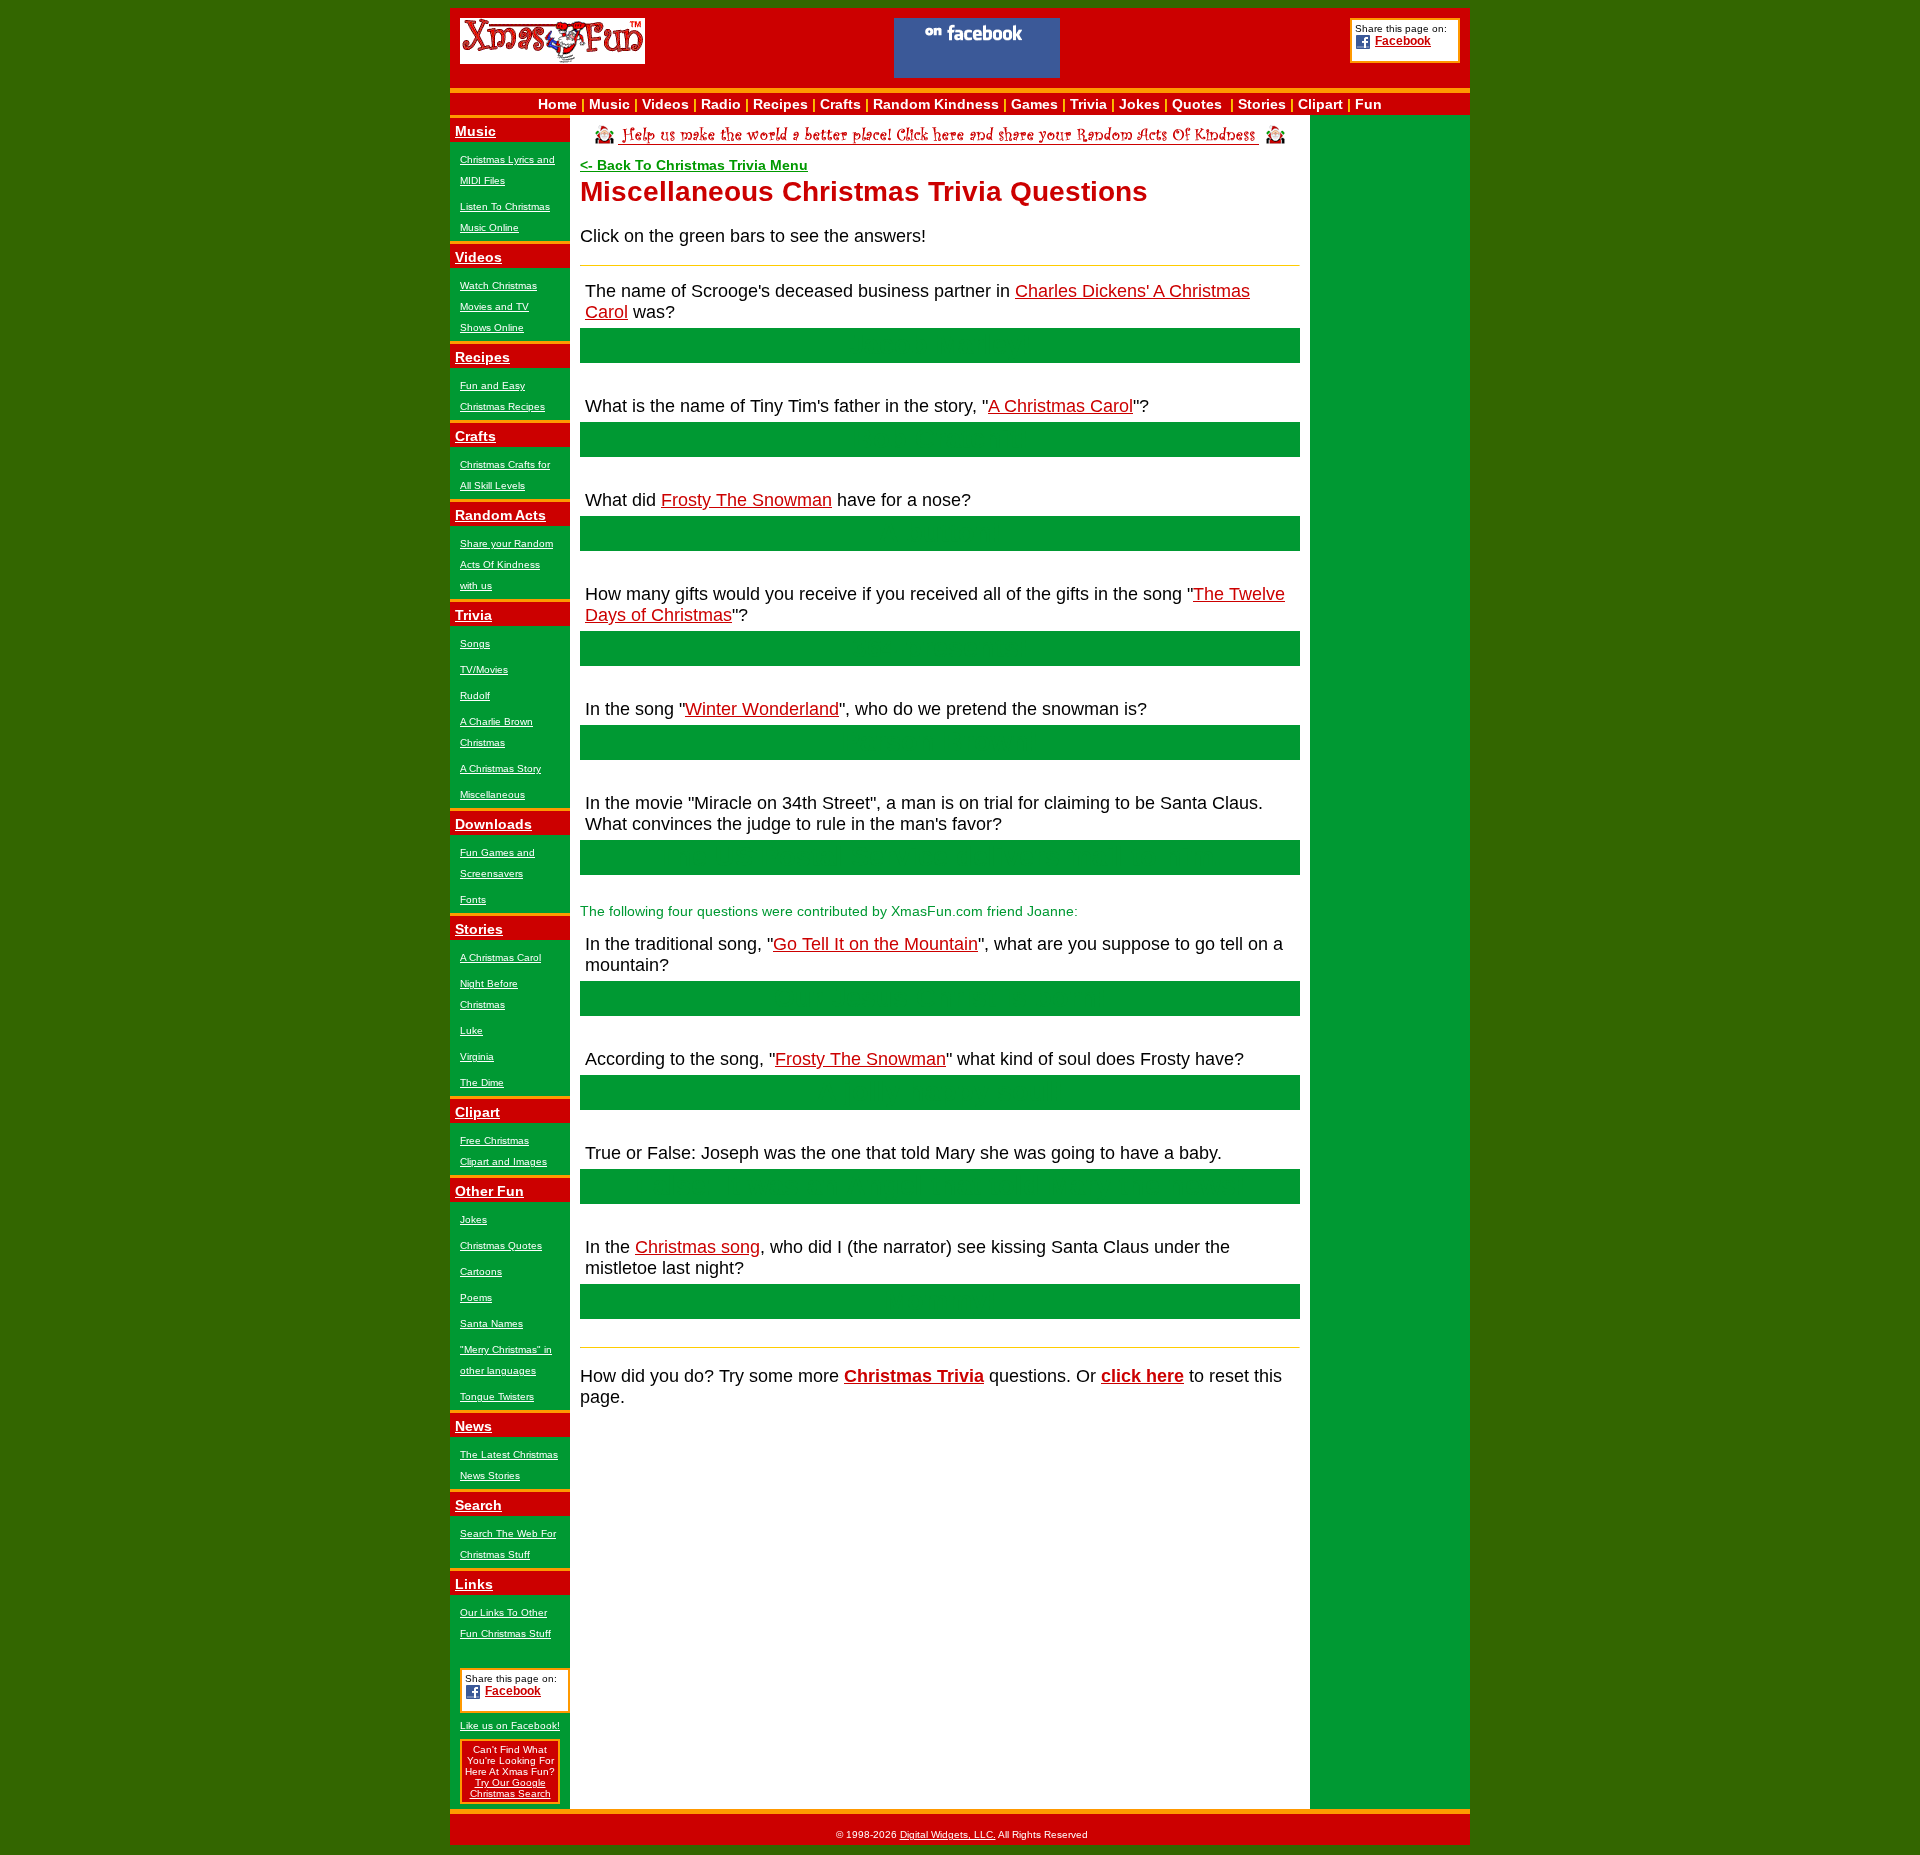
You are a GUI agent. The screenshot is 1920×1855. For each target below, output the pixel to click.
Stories (1262, 104)
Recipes (780, 104)
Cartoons (481, 1271)
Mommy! (940, 1301)
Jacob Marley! (940, 345)
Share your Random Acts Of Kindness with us (506, 564)
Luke (471, 1030)
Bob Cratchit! (940, 439)
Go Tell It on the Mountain (875, 944)
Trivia (1088, 104)
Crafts (840, 104)
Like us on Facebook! (510, 1725)
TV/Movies (484, 669)
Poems (476, 1297)
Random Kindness (936, 104)
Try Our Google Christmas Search (510, 1788)
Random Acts (500, 515)
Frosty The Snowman (746, 500)
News (473, 1426)
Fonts (473, 899)
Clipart (1320, 104)
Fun (1368, 104)
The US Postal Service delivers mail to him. (940, 857)
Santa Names (491, 1323)
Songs (475, 643)
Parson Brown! (940, 742)
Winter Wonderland (762, 709)
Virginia (477, 1056)
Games (1034, 104)
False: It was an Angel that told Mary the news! (940, 1186)
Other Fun (489, 1191)
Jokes (1139, 104)
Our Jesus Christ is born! (940, 998)
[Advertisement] (1205, 51)
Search (478, 1505)
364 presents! (940, 648)
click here (1142, 1376)
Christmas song (697, 1247)
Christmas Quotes (501, 1245)
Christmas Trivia (914, 1376)
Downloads (493, 824)
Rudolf (475, 695)
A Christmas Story (500, 768)
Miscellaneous (492, 794)
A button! (940, 533)
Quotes (1197, 104)
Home (557, 104)
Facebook (1403, 41)
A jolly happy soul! (940, 1092)
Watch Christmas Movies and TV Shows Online (498, 306)
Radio (721, 104)
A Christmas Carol (500, 957)
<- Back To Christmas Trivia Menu (694, 165)
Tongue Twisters (497, 1396)
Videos (665, 104)
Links (474, 1584)
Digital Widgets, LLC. (948, 1834)
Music (609, 104)
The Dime (482, 1082)
